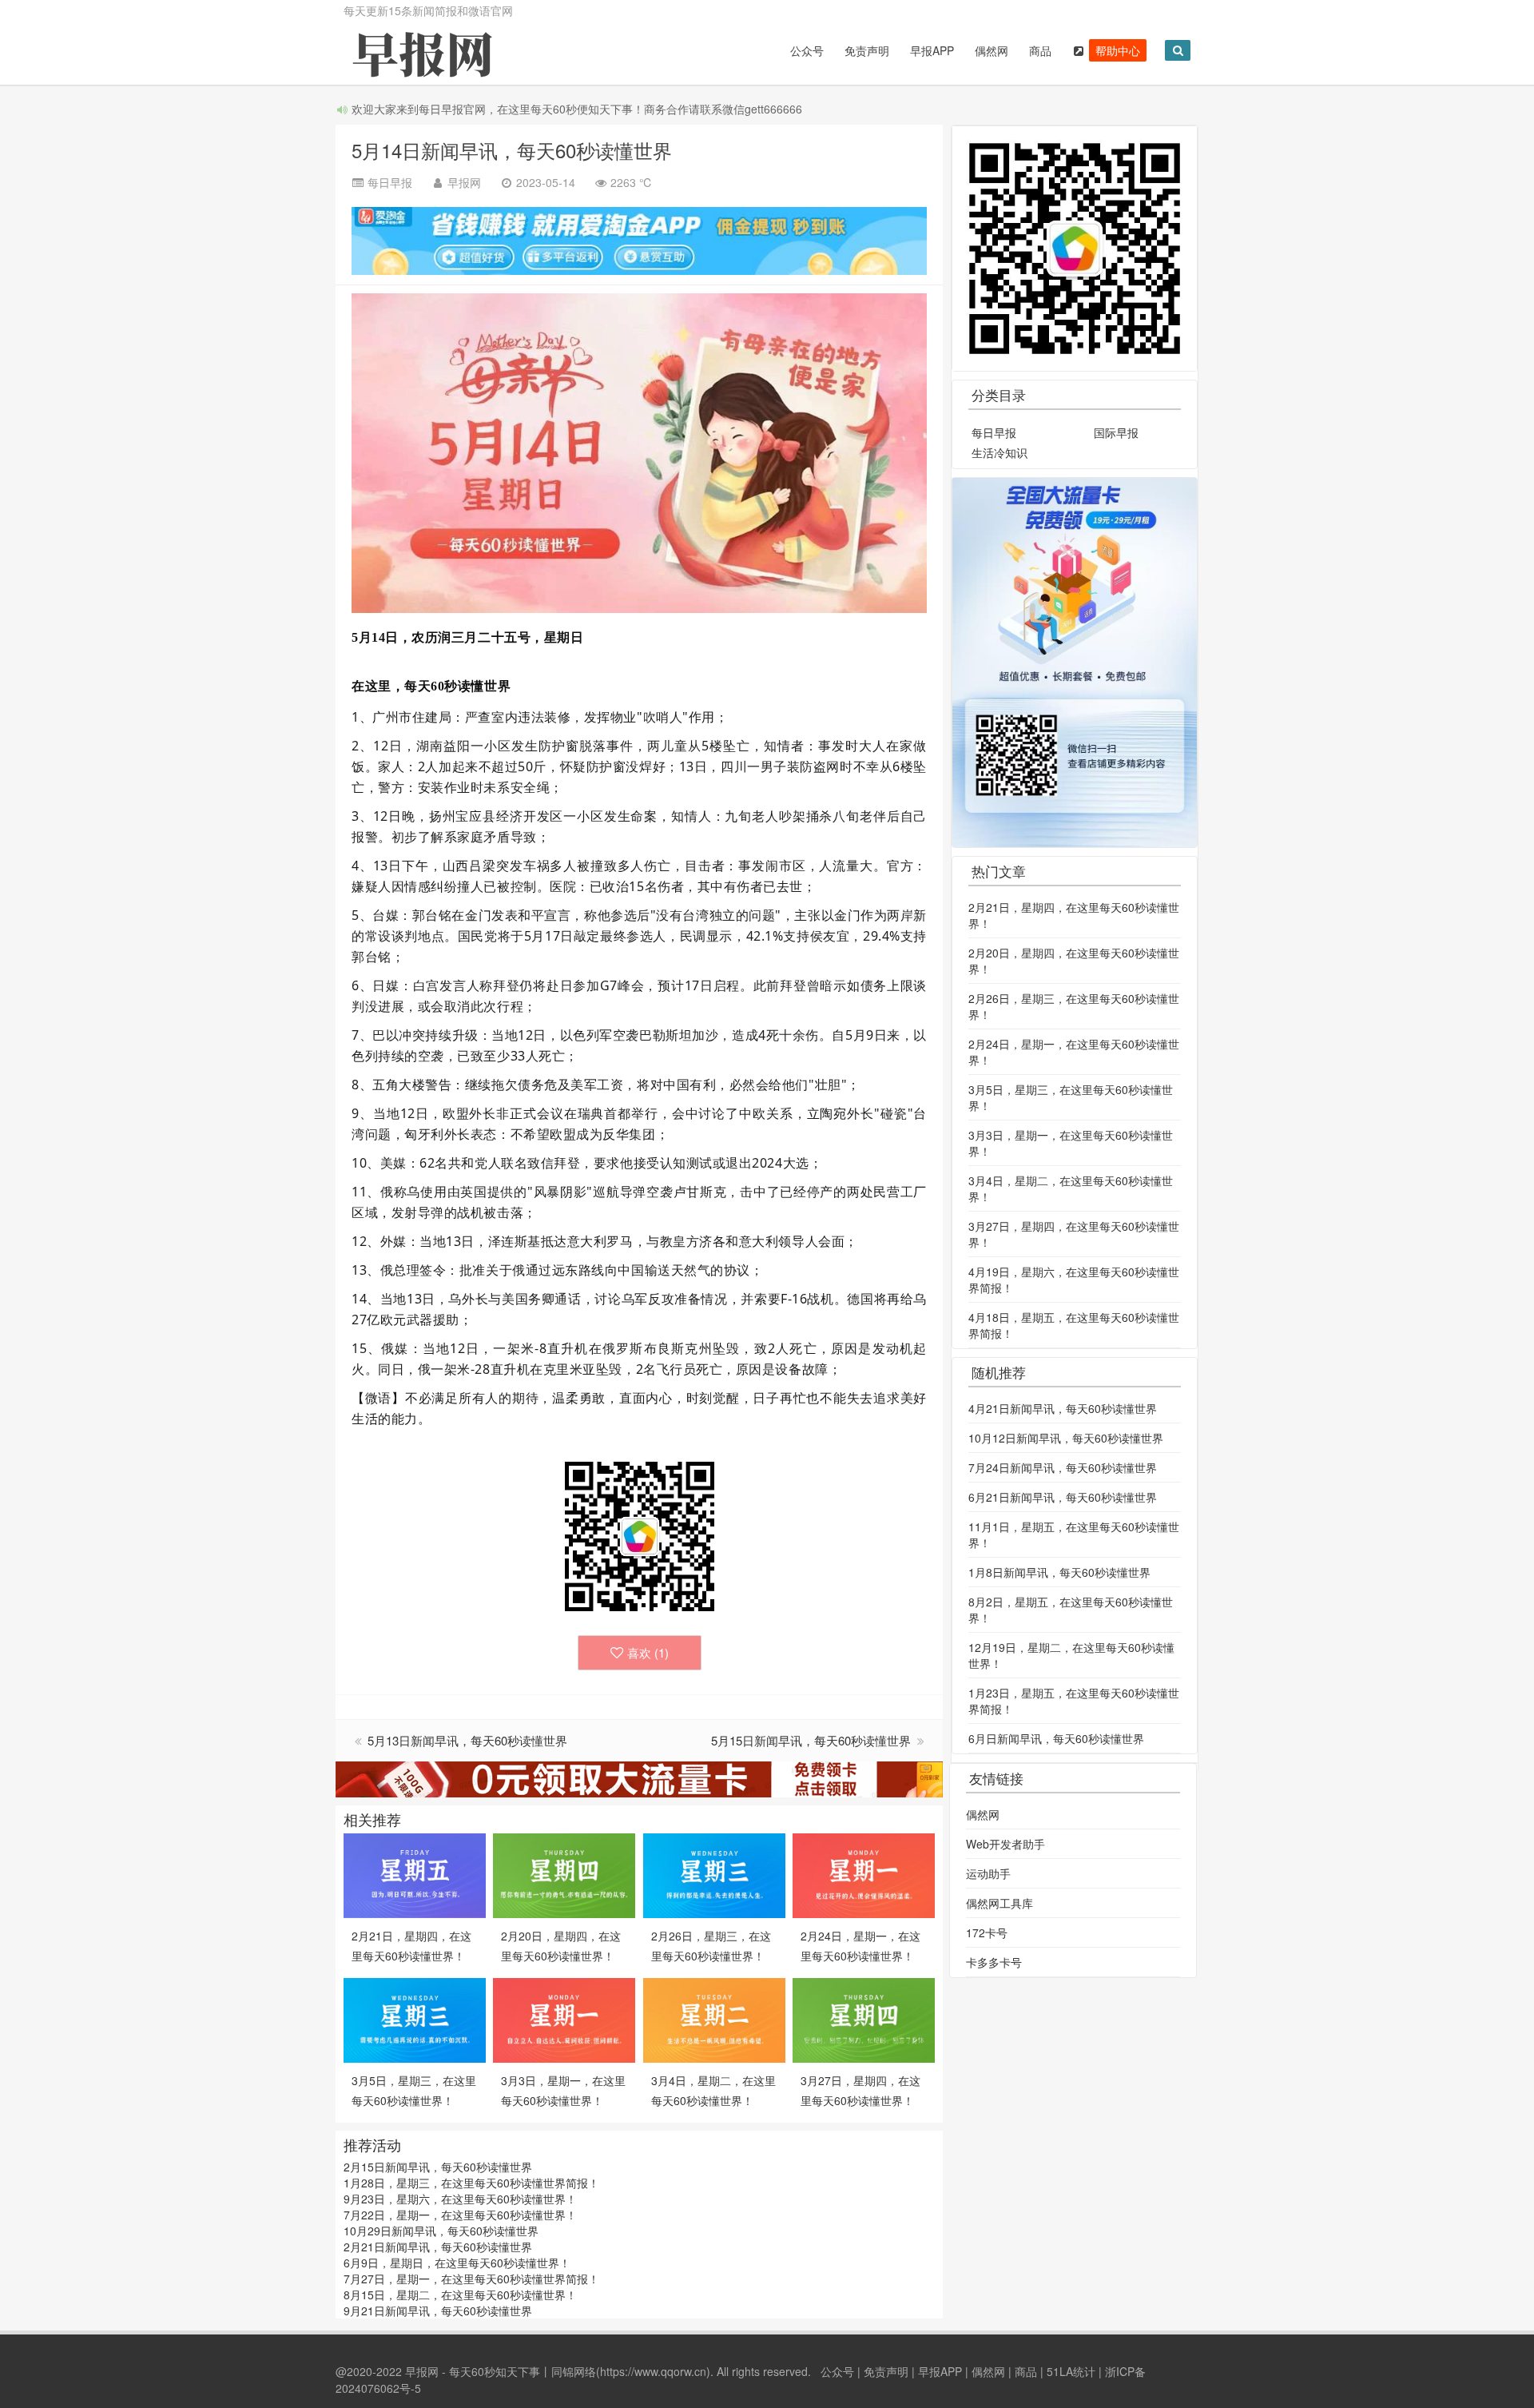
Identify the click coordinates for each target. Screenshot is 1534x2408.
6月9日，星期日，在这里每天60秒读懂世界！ (457, 2263)
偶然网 (992, 50)
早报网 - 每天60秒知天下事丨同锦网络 (501, 2371)
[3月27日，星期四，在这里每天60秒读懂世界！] (864, 2019)
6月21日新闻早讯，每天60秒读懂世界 (1063, 1497)
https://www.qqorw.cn (653, 2371)
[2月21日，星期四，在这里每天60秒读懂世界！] (415, 1874)
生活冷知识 (999, 452)
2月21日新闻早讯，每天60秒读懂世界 (438, 2247)
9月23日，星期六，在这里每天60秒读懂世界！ (460, 2199)
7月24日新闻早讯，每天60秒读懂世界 (1063, 1467)
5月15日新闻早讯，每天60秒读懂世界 (813, 1740)
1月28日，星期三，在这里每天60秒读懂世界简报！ (471, 2183)
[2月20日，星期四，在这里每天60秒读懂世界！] (564, 1874)
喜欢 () (648, 1652)
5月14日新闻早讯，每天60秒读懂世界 (512, 150)
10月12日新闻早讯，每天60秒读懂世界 (1066, 1438)
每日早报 (994, 432)
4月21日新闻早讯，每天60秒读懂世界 (1063, 1408)
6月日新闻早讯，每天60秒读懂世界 (1056, 1738)
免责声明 (867, 50)
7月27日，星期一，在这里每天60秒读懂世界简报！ (471, 2279)
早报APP (932, 50)
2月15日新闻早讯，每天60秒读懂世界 (438, 2167)
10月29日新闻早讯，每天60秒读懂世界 (441, 2231)
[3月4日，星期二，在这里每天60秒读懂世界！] (714, 2019)
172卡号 (987, 1932)
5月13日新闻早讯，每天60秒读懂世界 (467, 1740)
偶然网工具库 (999, 1903)
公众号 (807, 50)
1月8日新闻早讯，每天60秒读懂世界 (1059, 1572)
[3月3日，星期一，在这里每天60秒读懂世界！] (564, 2019)
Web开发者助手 (1005, 1844)
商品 (1040, 50)
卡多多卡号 (994, 1962)
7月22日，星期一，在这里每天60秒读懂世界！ (460, 2215)
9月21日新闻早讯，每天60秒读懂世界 (438, 2310)
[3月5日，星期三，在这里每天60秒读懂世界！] (415, 2019)
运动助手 (988, 1873)
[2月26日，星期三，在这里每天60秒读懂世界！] (714, 1874)
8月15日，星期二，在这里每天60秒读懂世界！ (460, 2295)
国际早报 (1116, 432)
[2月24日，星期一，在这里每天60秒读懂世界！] (864, 1874)
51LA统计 (1071, 2371)
